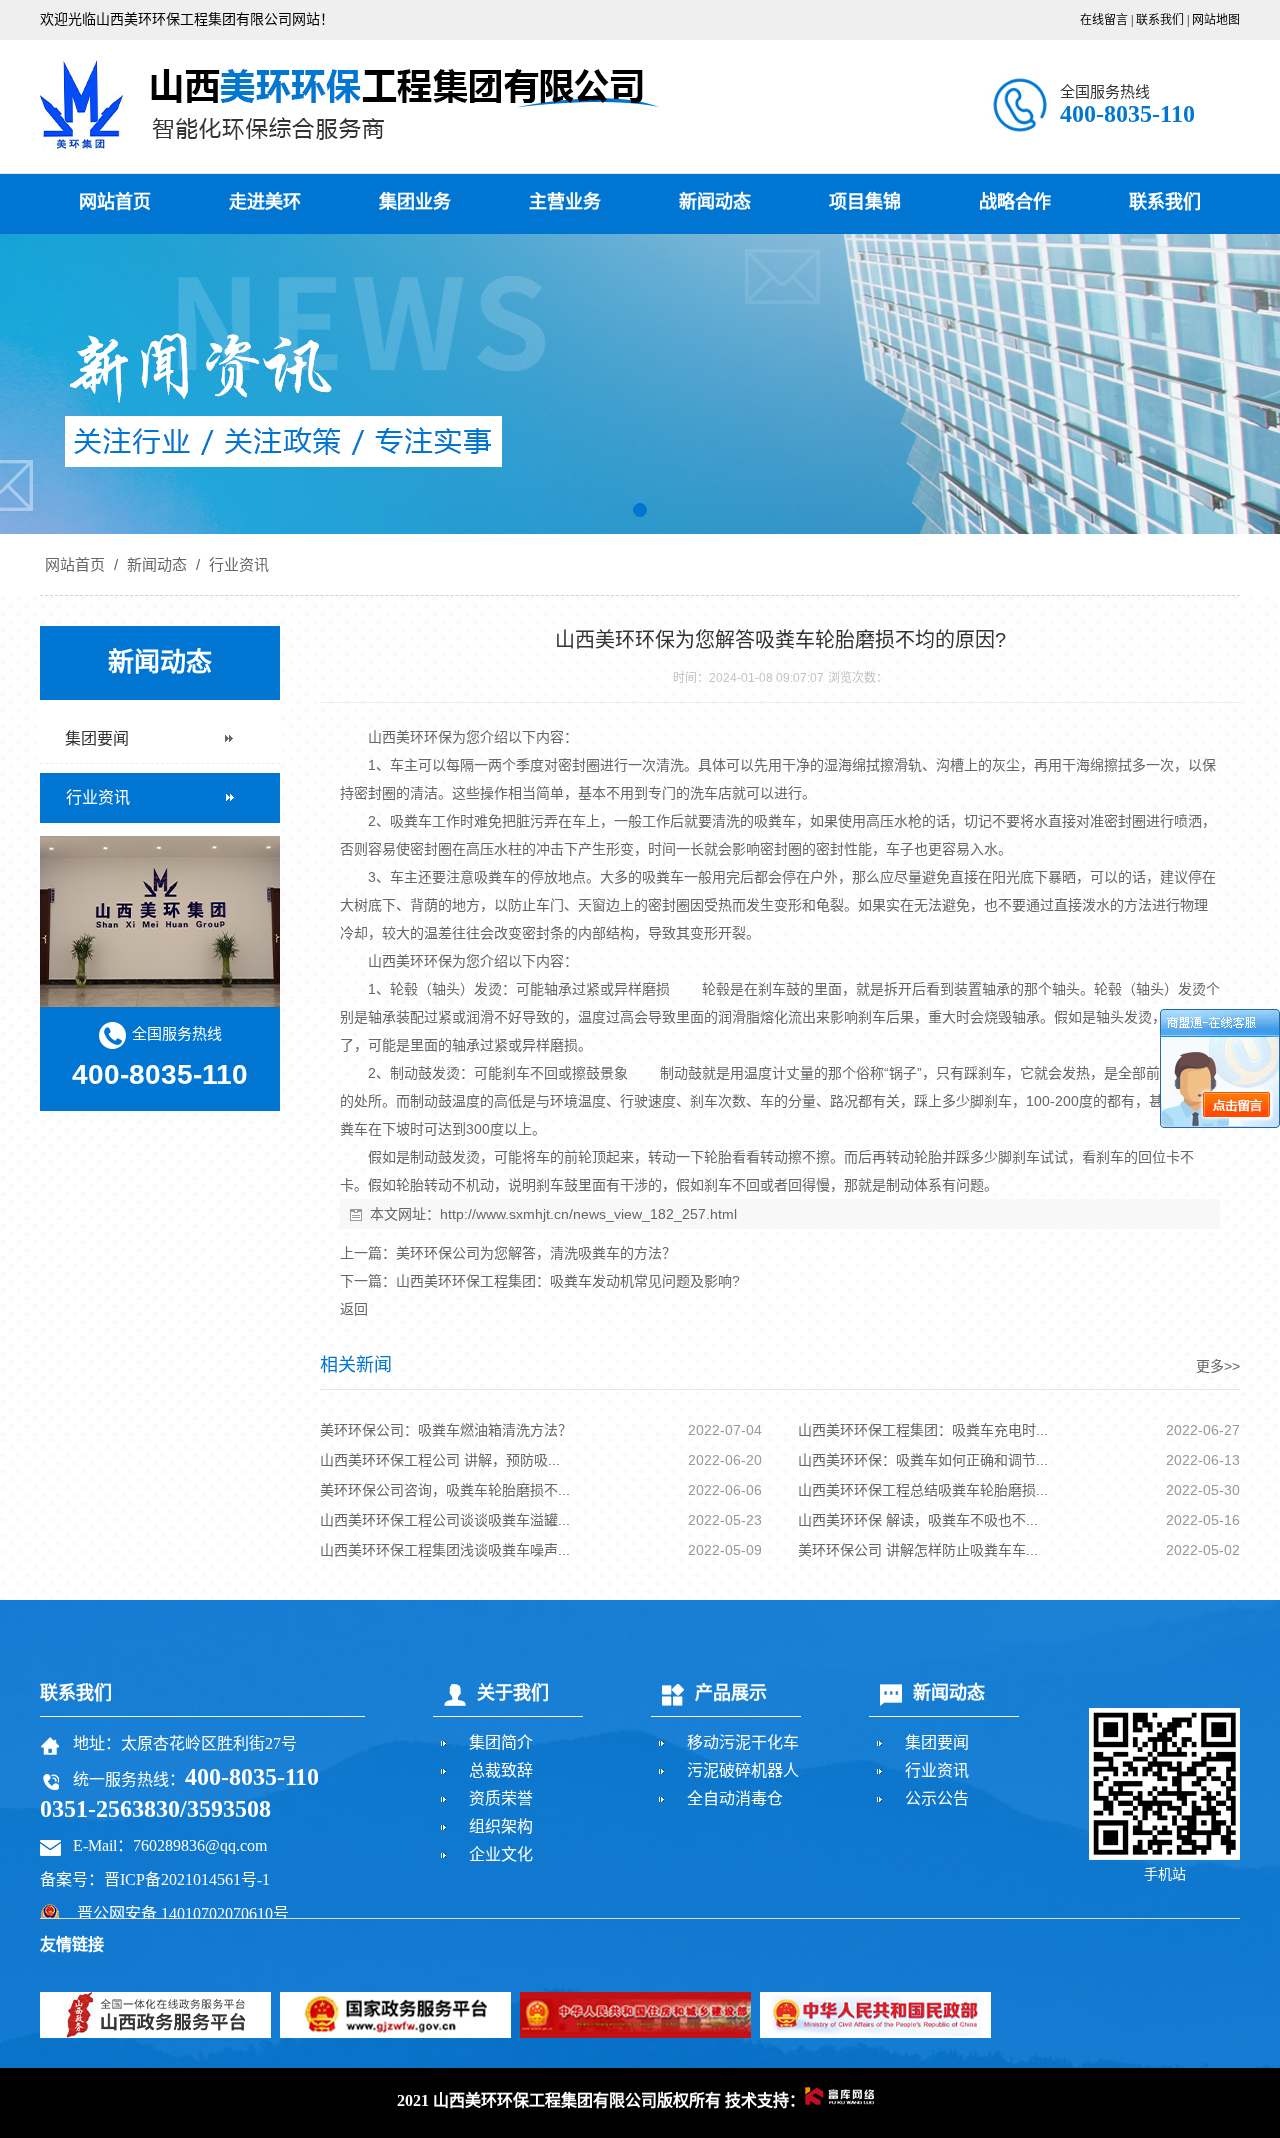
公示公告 (937, 1798)
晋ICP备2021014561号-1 (187, 1879)
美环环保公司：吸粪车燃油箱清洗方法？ (446, 1430)
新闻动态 (715, 202)
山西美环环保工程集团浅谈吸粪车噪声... (445, 1550)
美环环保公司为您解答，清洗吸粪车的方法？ (536, 1253)
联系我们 (1160, 20)
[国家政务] (395, 2015)
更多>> (1218, 1366)
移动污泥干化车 (743, 1742)
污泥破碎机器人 (743, 1770)
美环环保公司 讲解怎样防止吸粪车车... (918, 1550)
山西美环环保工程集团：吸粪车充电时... (923, 1430)
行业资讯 (237, 564)
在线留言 (1104, 20)
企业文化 (501, 1854)
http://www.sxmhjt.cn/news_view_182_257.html (588, 1214)
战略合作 (1015, 202)
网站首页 (115, 202)
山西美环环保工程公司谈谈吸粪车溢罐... (445, 1520)
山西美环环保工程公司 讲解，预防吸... (440, 1460)
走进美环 (265, 202)
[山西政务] (155, 2015)
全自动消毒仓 (735, 1798)
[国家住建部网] (635, 2015)
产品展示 (731, 1693)
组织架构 (501, 1826)
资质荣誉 (501, 1798)
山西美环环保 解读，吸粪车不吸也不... (918, 1520)
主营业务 (565, 202)
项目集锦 (865, 202)
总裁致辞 (501, 1770)
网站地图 (1216, 20)
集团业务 (415, 202)
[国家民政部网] (875, 2015)
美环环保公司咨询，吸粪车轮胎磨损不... (445, 1490)
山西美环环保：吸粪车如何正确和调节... (923, 1460)
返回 (354, 1309)
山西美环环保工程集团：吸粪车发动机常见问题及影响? (568, 1281)
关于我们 (513, 1693)
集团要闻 (937, 1742)
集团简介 (501, 1742)
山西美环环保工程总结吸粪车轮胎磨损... (923, 1490)
